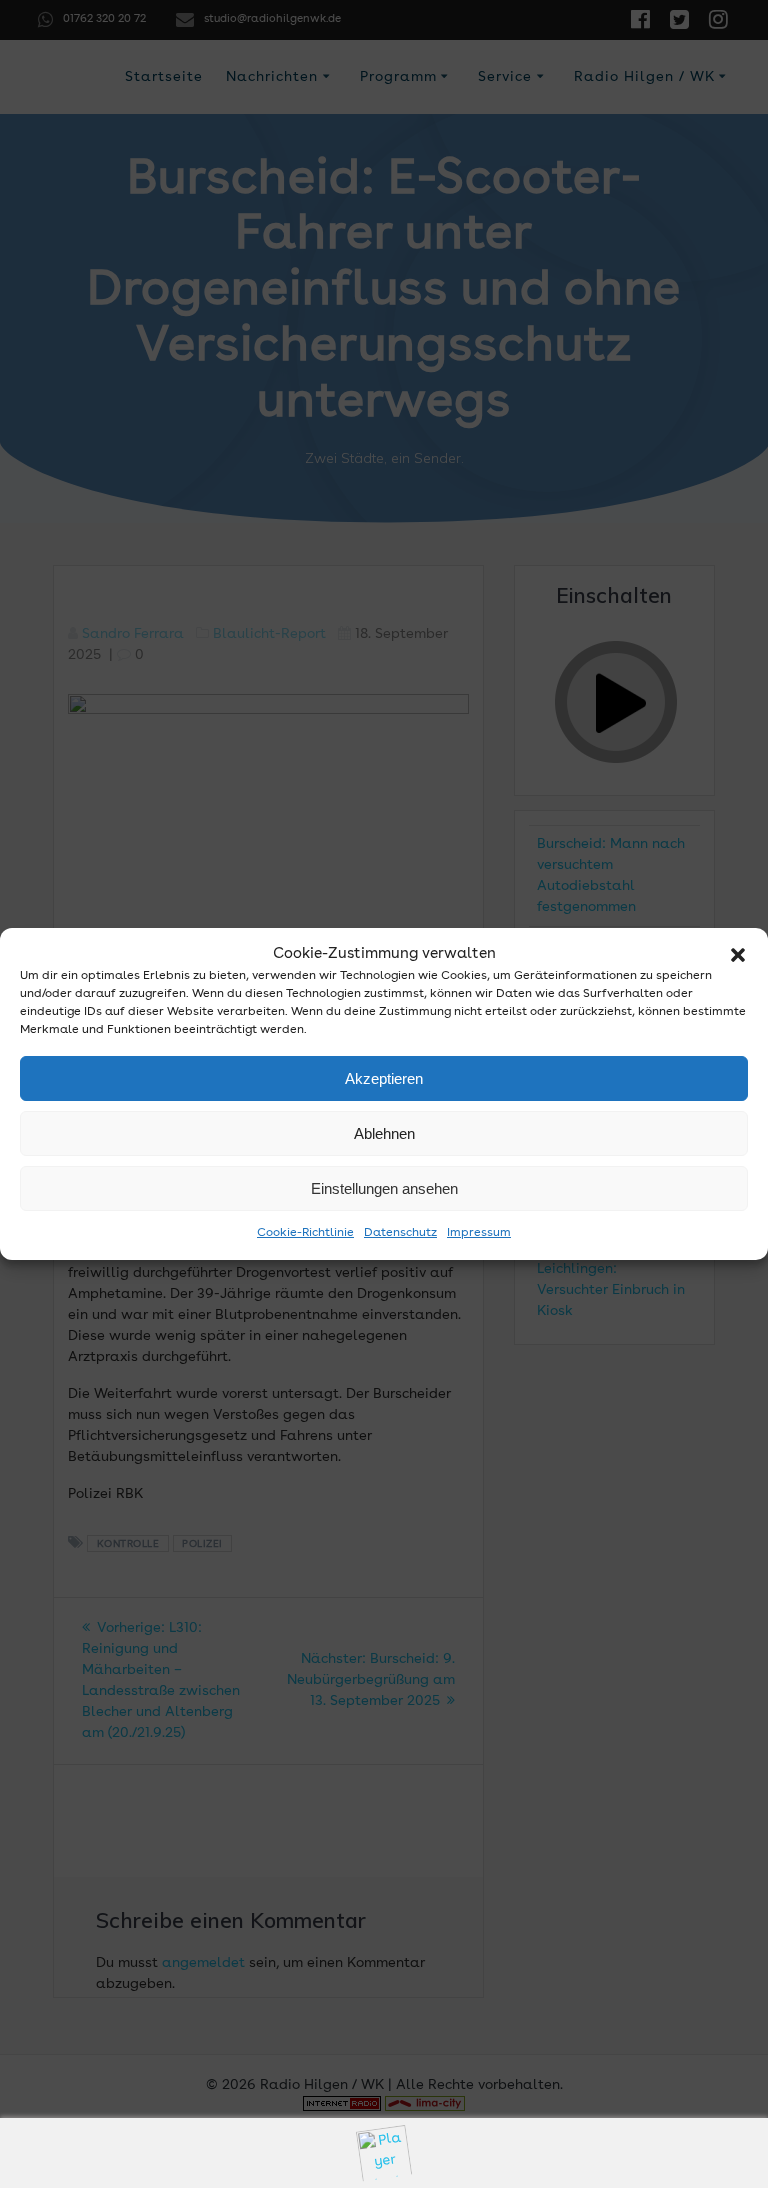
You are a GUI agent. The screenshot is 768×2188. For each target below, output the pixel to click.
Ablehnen (384, 1133)
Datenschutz (400, 1233)
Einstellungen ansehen (384, 1188)
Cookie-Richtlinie (305, 1233)
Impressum (479, 1233)
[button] (738, 955)
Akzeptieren (384, 1078)
